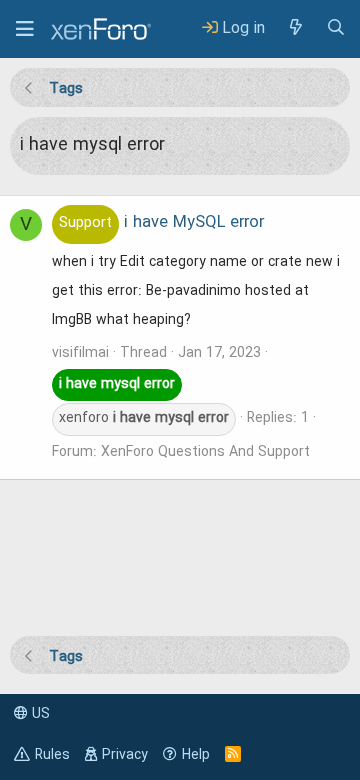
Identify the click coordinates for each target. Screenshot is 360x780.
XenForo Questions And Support (205, 452)
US (39, 714)
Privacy (125, 755)
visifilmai (80, 353)
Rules (52, 755)
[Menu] (25, 29)
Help (196, 755)
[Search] (336, 28)
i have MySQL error (161, 223)
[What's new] (295, 28)
